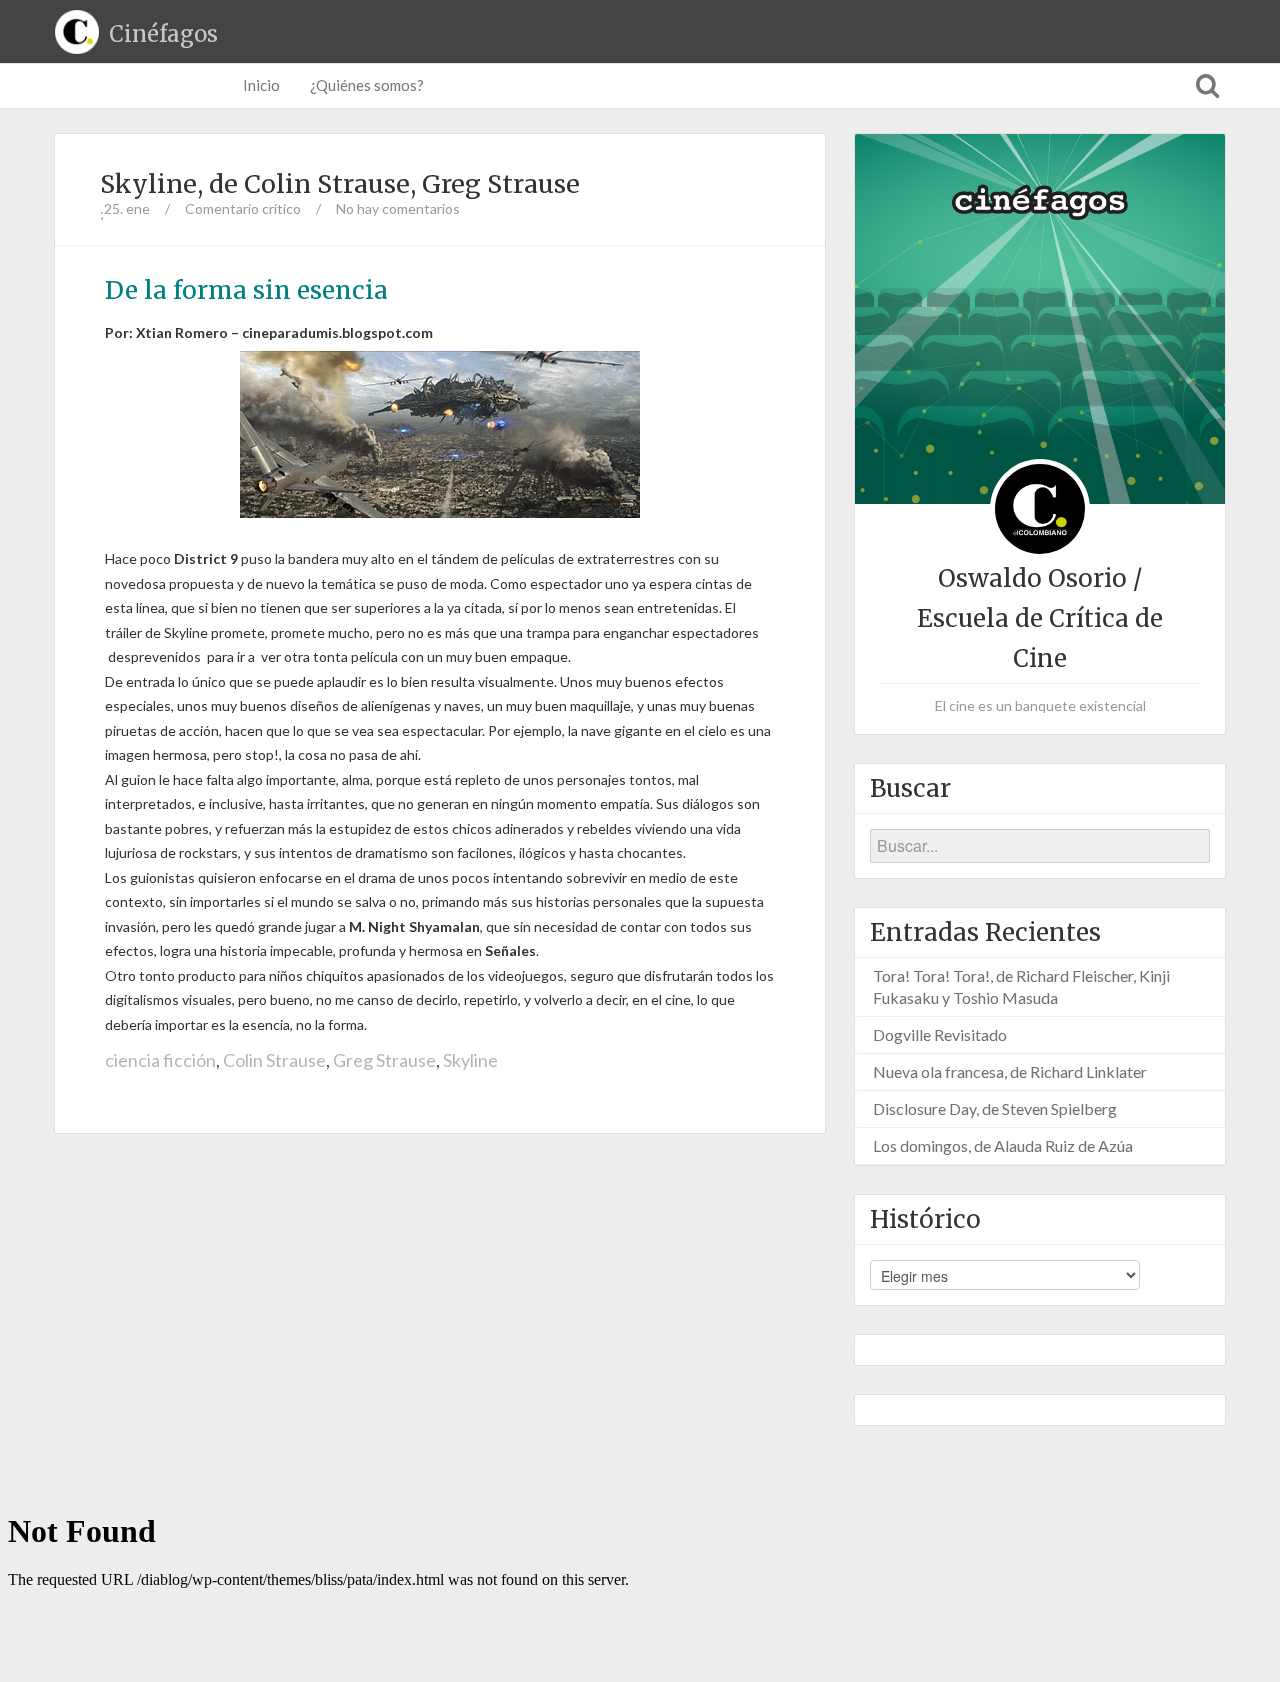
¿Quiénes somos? (367, 85)
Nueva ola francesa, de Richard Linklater (1010, 1071)
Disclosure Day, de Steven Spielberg (995, 1108)
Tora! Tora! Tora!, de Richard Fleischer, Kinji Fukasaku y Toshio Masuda (1021, 986)
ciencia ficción (160, 1060)
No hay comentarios (398, 208)
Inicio (261, 85)
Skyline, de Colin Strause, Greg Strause (340, 184)
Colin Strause (274, 1060)
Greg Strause (384, 1060)
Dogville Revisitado (940, 1034)
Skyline (470, 1060)
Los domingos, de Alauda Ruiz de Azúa (1003, 1145)
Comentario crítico (243, 208)
